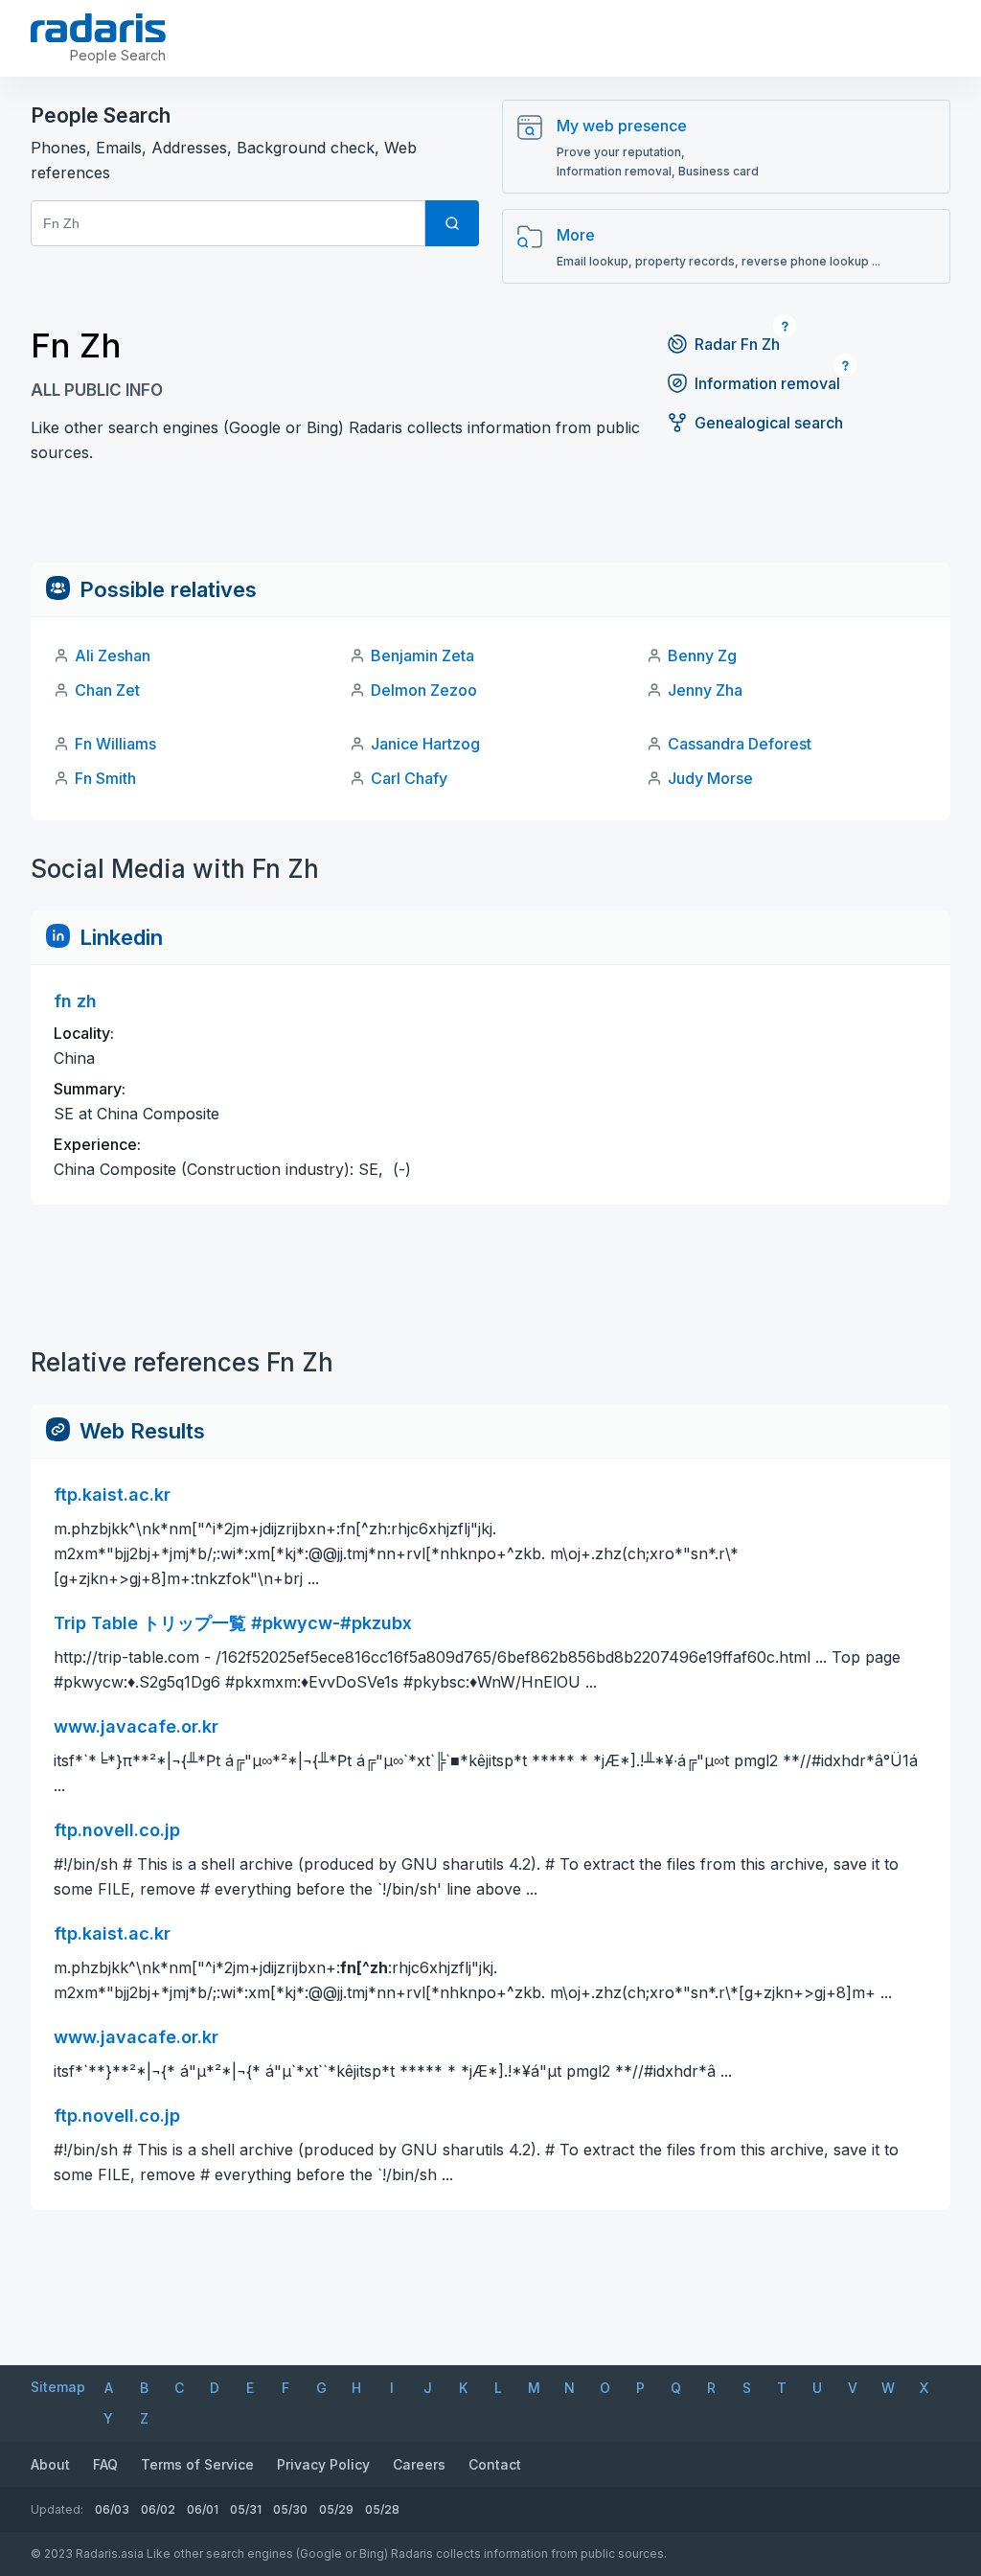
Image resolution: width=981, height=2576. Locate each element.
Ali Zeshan (113, 655)
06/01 (203, 2509)
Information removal (767, 383)
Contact (495, 2464)
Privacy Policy (323, 2464)
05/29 (336, 2509)
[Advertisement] (490, 519)
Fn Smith (105, 778)
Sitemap (58, 2387)
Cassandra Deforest (740, 744)
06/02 (158, 2509)
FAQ (105, 2464)
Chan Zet (107, 690)
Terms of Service (197, 2464)
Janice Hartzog (425, 744)
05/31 (246, 2509)
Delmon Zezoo (424, 690)
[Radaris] (98, 28)
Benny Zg (702, 655)
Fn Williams (115, 744)
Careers (419, 2464)
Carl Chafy (409, 778)
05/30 (290, 2509)
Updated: (57, 2509)
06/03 (112, 2509)
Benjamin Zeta (422, 655)
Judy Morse (710, 778)
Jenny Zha (705, 690)
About (50, 2464)
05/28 (382, 2509)
